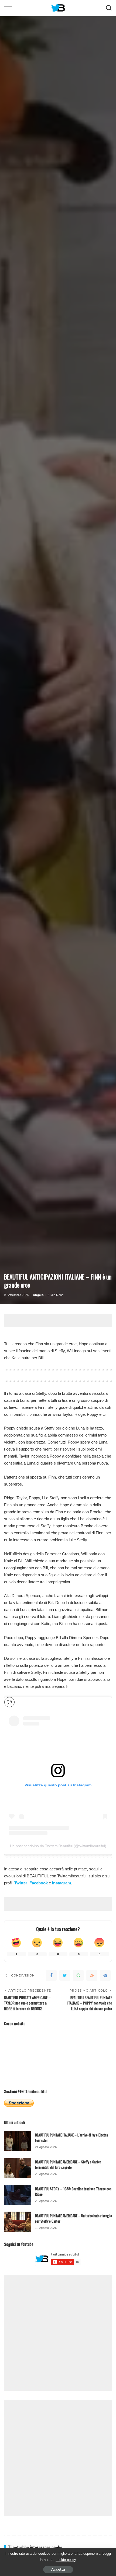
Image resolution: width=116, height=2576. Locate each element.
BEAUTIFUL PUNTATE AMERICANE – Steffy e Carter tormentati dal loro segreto (68, 2164)
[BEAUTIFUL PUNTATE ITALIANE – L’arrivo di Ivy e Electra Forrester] (18, 2141)
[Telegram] (105, 1975)
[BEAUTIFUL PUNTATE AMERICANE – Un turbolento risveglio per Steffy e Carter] (18, 2222)
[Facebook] (51, 1975)
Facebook (39, 1883)
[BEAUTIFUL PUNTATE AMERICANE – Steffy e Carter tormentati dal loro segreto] (18, 2168)
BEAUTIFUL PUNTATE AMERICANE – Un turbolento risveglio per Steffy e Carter (74, 2218)
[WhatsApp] (78, 1975)
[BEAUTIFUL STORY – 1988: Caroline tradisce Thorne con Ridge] (18, 2195)
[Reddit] (92, 1975)
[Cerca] (109, 8)
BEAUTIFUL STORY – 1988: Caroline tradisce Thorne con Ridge (73, 2191)
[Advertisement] (60, 1320)
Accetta (58, 2569)
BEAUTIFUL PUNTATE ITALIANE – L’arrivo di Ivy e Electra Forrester (71, 2138)
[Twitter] (65, 1975)
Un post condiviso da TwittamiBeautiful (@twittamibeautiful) (58, 1846)
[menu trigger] (11, 8)
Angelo (38, 1295)
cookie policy (66, 2560)
